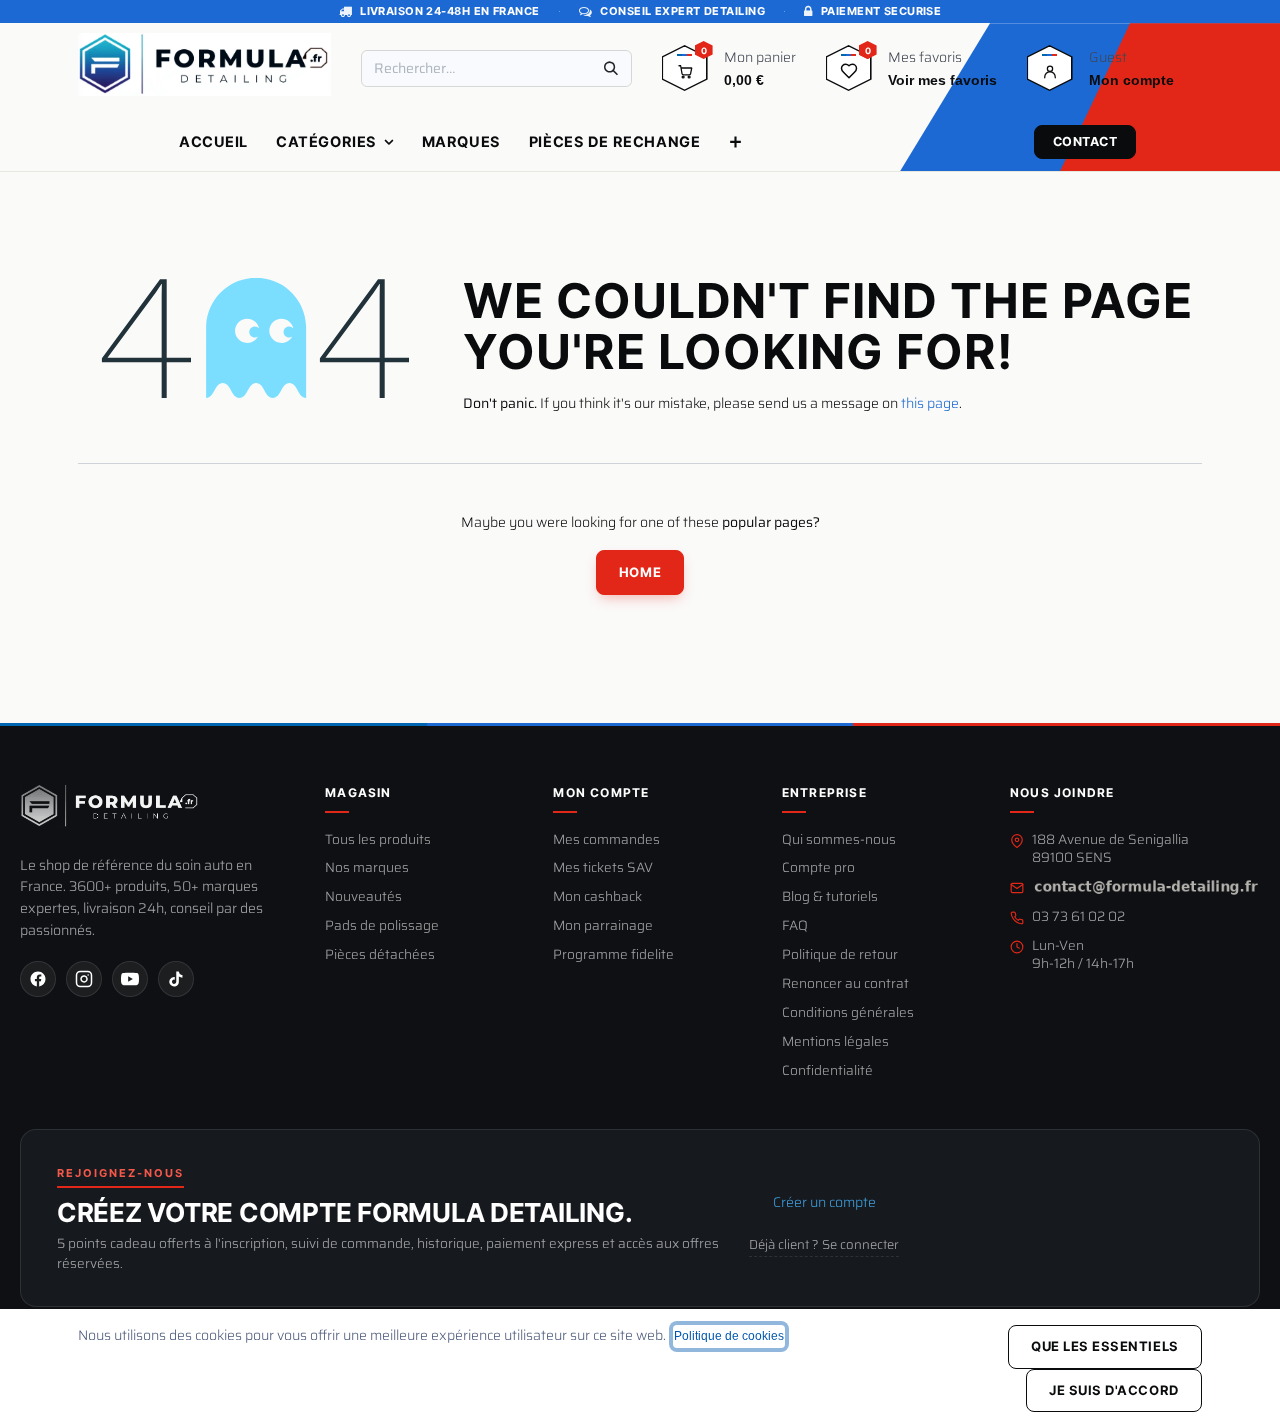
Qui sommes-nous (839, 840)
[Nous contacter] (1146, 887)
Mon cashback (597, 897)
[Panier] (685, 75)
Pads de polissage (382, 926)
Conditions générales (848, 1013)
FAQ (795, 926)
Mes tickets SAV (603, 868)
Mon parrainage (603, 926)
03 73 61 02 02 (1078, 917)
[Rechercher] (611, 68)
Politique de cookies (729, 1336)
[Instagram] (84, 979)
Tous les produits (378, 840)
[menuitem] (213, 142)
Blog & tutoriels (830, 897)
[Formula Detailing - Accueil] (110, 806)
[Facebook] (38, 979)
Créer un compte (824, 1202)
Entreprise (824, 792)
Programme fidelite (613, 955)
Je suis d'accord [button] (1113, 1390)
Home (640, 572)
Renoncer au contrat (845, 984)
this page (930, 403)
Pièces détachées (380, 955)
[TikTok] (176, 979)
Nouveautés (363, 897)
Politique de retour (840, 955)
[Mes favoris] (849, 75)
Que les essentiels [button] (1104, 1346)
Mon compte (601, 792)
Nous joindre (1062, 792)
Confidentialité (827, 1071)
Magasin (358, 792)
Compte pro (818, 868)
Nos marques (367, 868)
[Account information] (1050, 75)
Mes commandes (606, 840)
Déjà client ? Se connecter (824, 1245)
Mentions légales (835, 1042)
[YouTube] (130, 979)
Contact (1085, 141)
